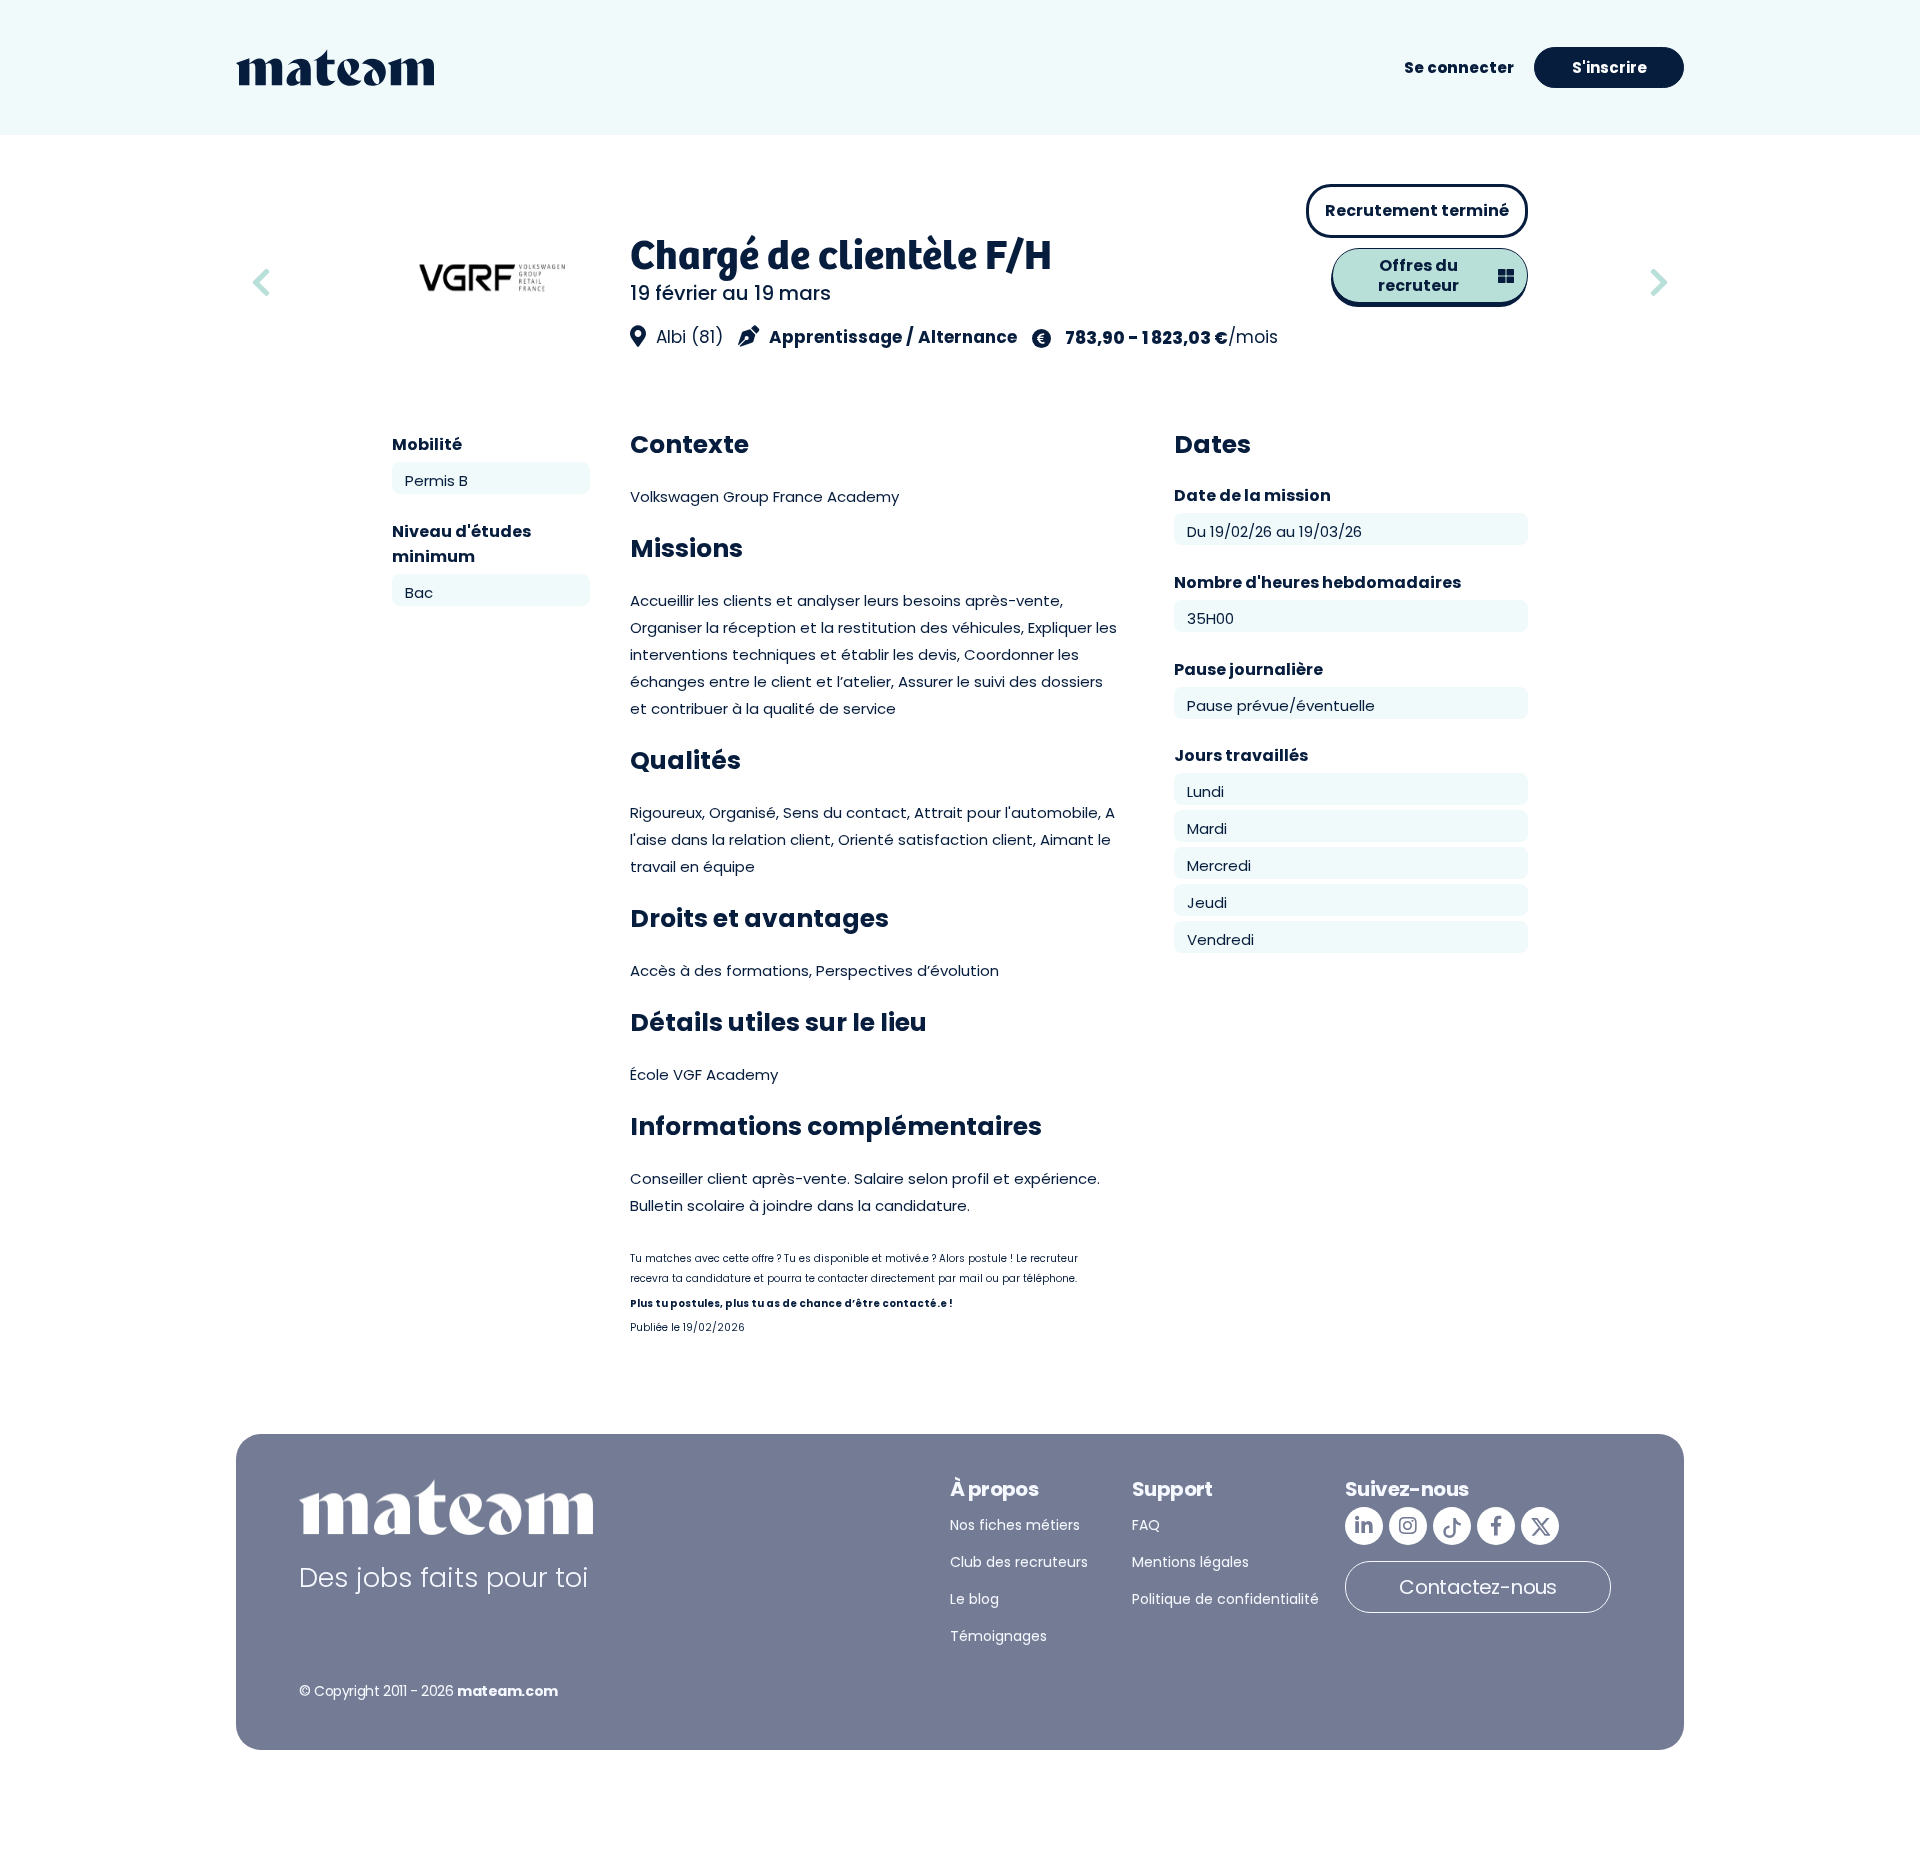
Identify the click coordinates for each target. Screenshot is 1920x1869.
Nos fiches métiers (1015, 1525)
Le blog (974, 1599)
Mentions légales (1190, 1562)
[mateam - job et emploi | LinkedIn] (1364, 1526)
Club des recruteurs (1019, 1562)
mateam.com (507, 1691)
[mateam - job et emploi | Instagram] (1408, 1526)
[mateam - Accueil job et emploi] (335, 68)
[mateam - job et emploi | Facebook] (1496, 1526)
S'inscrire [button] (1609, 67)
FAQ (1146, 1525)
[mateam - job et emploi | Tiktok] (1452, 1526)
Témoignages (998, 1636)
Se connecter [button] (1459, 67)
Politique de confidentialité (1225, 1599)
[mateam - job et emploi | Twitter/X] (1540, 1526)
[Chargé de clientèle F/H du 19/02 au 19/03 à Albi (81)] (314, 283)
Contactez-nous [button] (1478, 1587)
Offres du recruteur (1418, 275)
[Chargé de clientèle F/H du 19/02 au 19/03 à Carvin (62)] (1659, 283)
